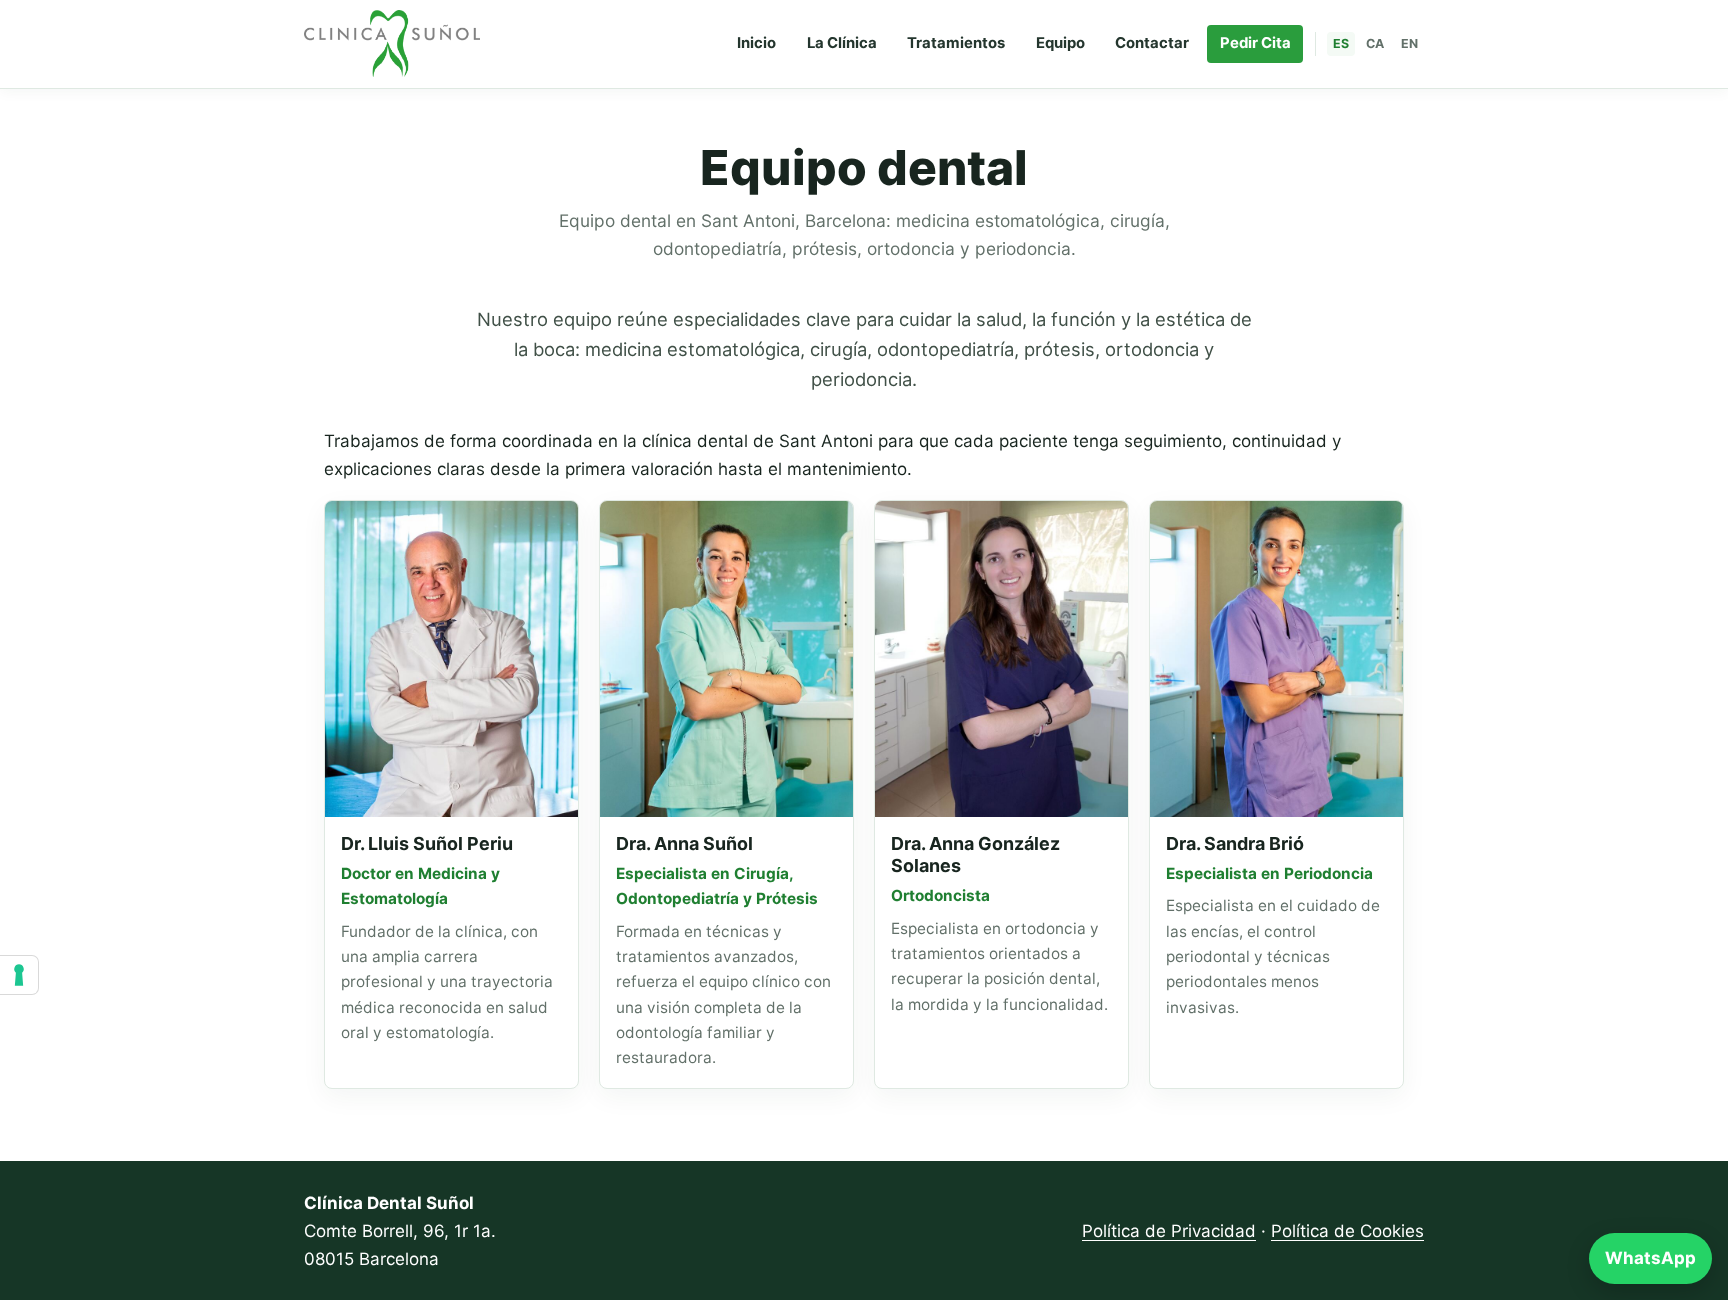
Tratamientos (956, 43)
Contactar (1152, 43)
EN (1409, 43)
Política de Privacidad (1169, 1231)
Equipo (1060, 43)
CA (1375, 43)
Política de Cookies (1347, 1231)
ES (1341, 43)
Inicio (756, 43)
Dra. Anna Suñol (684, 843)
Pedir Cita (1255, 43)
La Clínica (842, 43)
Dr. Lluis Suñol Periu (427, 843)
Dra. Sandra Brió (1235, 843)
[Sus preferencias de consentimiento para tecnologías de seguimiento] (19, 975)
